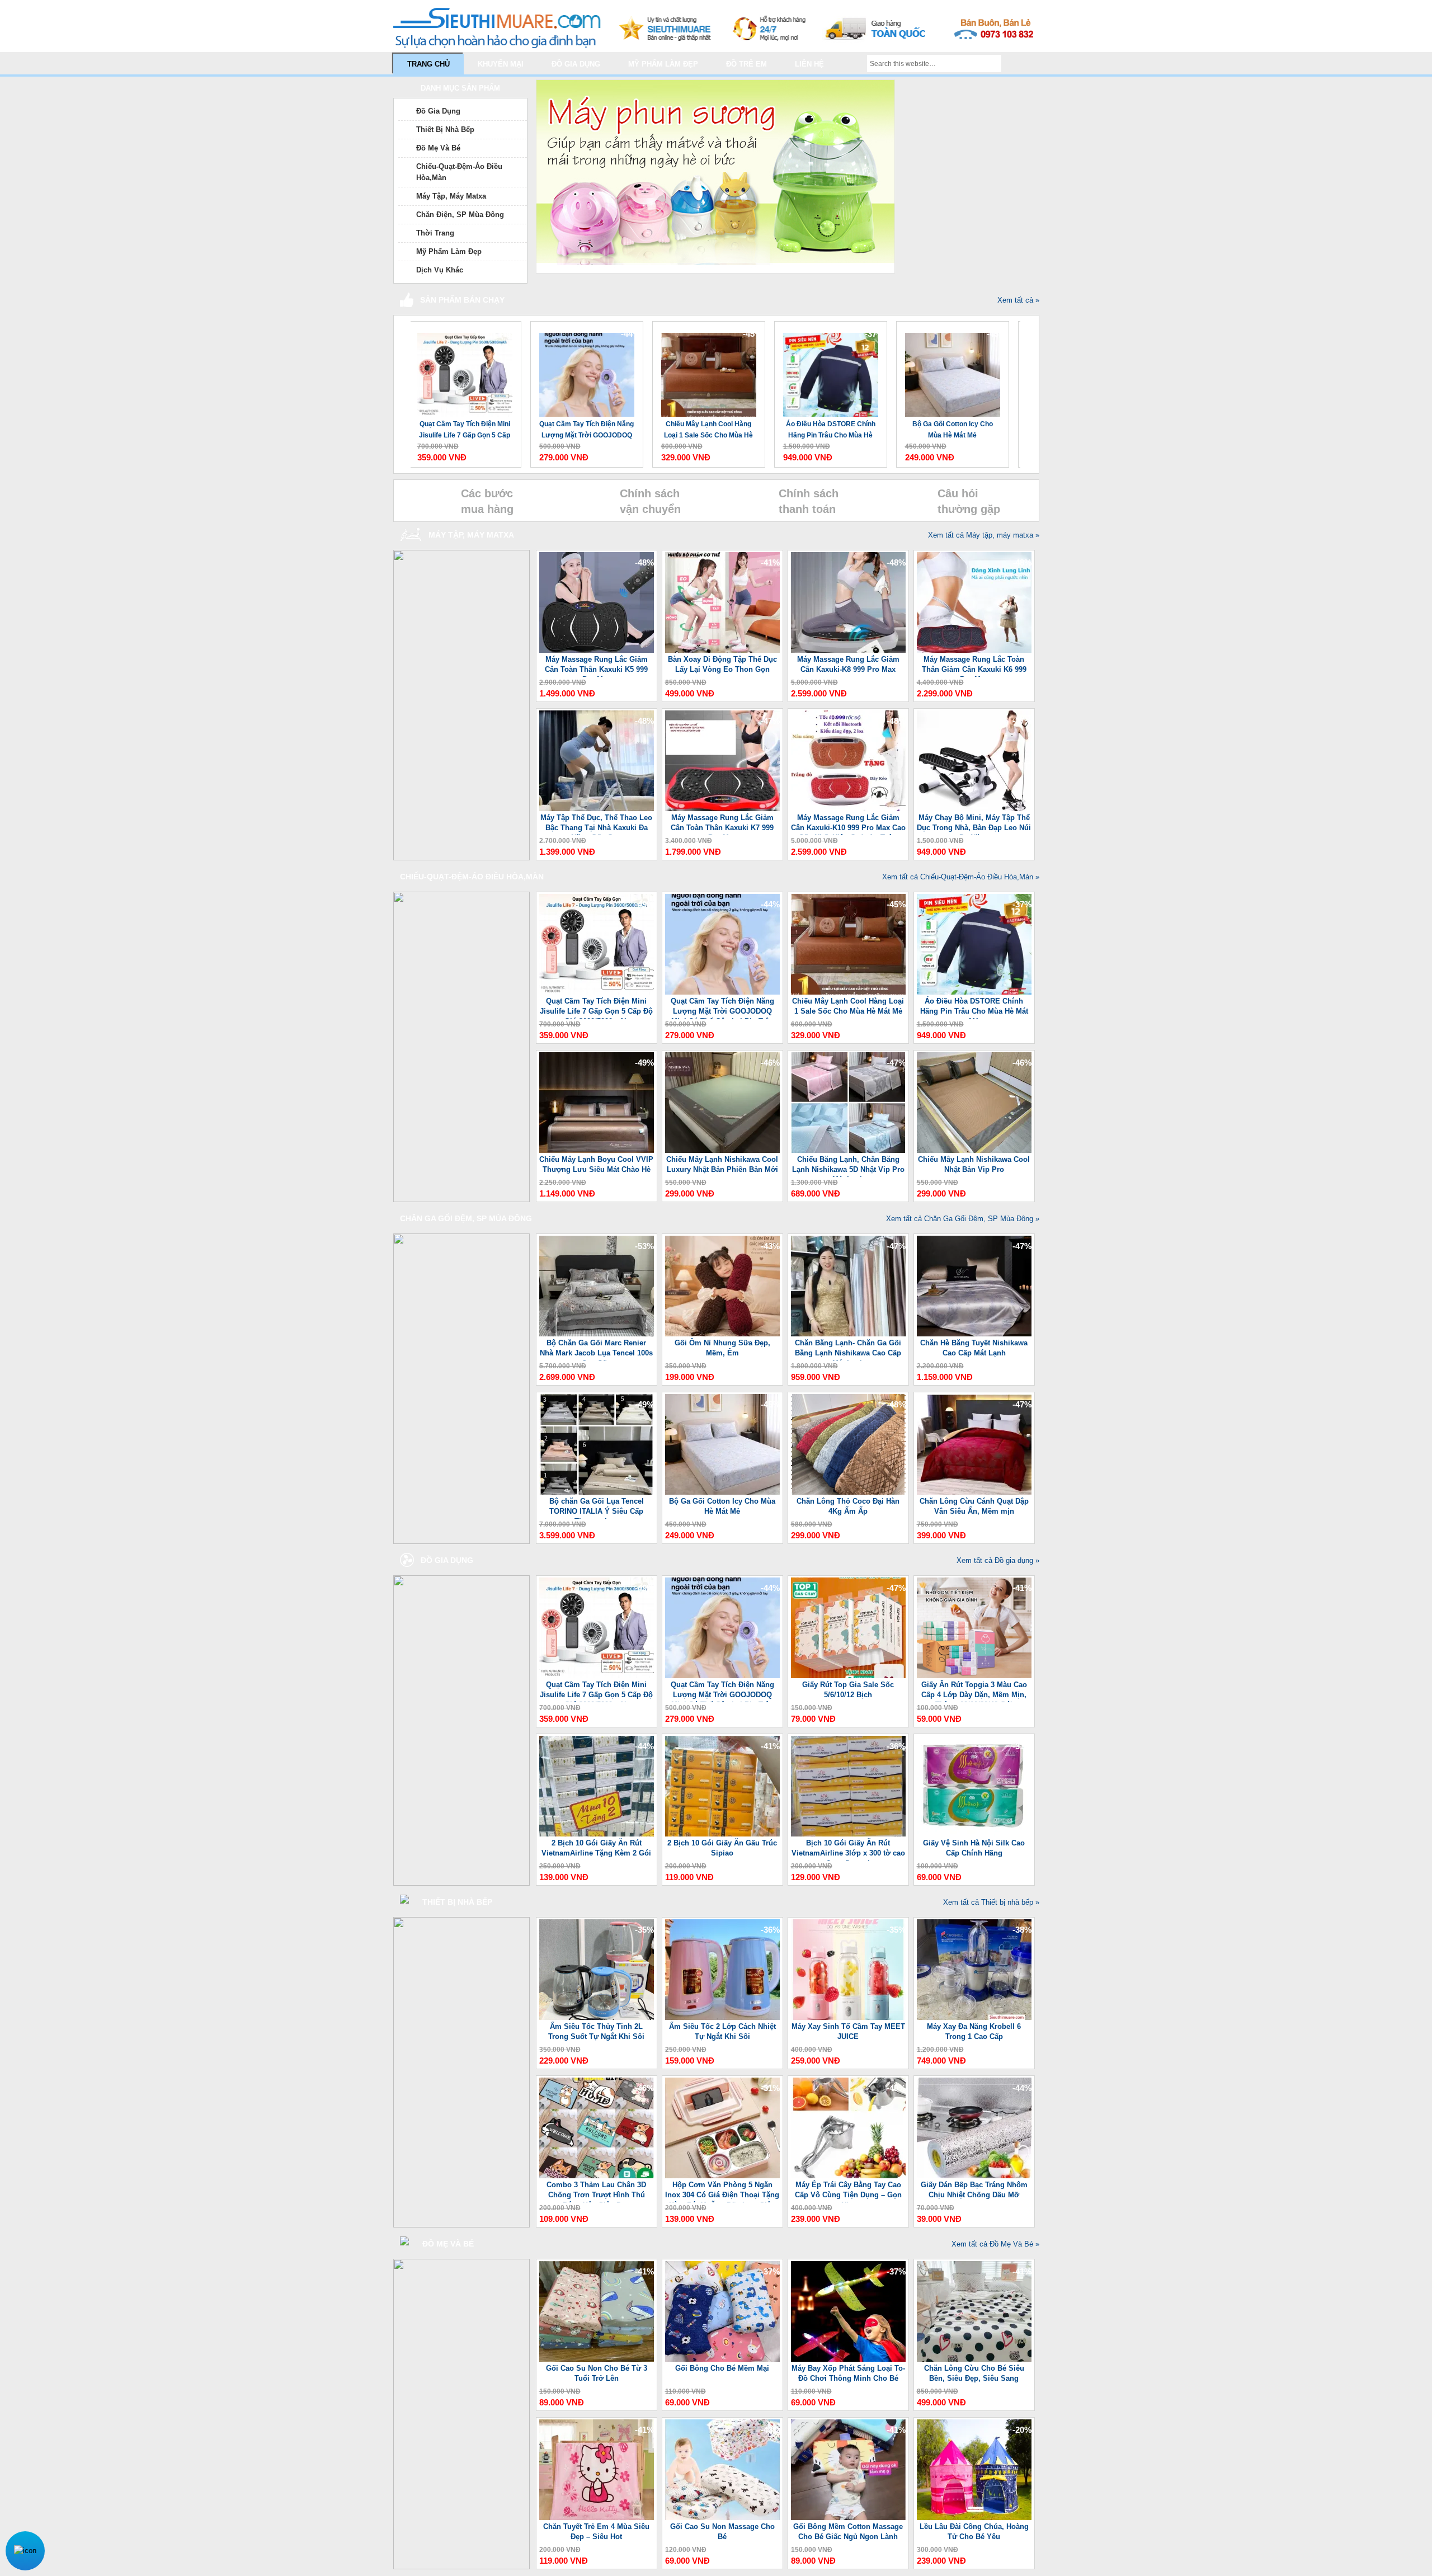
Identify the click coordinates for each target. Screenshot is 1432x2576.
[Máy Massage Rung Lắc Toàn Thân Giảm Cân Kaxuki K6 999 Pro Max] (974, 650)
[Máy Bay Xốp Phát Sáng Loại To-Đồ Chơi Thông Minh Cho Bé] (848, 2359)
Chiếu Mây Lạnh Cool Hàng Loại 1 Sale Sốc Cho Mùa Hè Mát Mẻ (583, 430)
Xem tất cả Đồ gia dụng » (998, 1560)
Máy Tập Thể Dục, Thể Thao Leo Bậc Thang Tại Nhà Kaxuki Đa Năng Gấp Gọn (596, 824)
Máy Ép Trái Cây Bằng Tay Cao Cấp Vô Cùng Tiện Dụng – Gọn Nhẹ (848, 2191)
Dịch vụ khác (440, 270)
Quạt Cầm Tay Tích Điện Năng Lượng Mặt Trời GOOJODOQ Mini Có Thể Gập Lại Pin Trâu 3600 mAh (461, 430)
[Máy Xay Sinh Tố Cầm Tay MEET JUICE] (848, 2017)
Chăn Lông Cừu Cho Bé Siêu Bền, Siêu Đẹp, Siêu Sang (974, 2373)
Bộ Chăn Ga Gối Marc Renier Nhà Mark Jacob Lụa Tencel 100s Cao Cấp (596, 1350)
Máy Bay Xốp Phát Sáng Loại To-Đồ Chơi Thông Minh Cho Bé (848, 2373)
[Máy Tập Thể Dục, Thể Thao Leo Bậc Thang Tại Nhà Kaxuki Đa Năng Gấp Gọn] (597, 809)
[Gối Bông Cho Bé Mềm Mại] (722, 2359)
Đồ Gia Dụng (438, 111)
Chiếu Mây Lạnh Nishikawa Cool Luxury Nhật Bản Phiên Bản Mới (722, 1164)
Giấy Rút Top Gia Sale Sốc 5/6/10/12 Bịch (848, 1690)
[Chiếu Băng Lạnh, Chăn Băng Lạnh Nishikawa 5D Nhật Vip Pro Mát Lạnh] (848, 1150)
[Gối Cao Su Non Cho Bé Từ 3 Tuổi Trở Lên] (597, 2359)
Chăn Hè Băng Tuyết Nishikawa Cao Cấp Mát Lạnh (974, 1348)
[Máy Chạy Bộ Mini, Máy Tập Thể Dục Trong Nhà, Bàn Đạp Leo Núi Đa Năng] (974, 809)
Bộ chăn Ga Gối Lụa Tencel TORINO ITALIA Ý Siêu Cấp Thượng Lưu (597, 1508)
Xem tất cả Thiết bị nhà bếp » (991, 1902)
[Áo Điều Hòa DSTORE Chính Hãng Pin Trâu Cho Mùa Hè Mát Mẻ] (705, 369)
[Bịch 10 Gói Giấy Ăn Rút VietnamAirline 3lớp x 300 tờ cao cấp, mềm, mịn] (848, 1834)
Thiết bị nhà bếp (445, 129)
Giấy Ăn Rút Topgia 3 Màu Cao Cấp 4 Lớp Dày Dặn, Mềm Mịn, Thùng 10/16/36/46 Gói (974, 1691)
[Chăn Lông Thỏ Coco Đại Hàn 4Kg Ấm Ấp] (848, 1492)
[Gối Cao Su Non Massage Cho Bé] (722, 2518)
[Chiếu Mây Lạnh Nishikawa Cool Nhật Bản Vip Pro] (974, 1150)
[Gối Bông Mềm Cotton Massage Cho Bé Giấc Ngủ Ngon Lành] (848, 2518)
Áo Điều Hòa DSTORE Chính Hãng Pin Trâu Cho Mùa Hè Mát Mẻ (705, 430)
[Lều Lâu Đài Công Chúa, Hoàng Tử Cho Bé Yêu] (974, 2518)
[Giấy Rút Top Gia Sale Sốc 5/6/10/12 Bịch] (848, 1676)
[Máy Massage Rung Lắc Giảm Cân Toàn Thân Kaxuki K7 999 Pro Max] (722, 809)
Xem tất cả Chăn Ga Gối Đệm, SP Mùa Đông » (963, 1219)
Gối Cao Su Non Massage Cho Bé (722, 2532)
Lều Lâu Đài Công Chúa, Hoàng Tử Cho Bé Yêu (974, 2532)
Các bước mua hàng (487, 501)
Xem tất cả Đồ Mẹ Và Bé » (995, 2244)
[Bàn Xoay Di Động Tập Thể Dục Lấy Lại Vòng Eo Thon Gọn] (722, 650)
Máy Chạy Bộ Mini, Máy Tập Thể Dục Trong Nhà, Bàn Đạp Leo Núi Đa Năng (974, 824)
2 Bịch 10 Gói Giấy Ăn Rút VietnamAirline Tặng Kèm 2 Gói (596, 1848)
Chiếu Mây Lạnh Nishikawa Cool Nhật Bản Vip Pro (974, 1164)
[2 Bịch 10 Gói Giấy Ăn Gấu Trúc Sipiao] (722, 1834)
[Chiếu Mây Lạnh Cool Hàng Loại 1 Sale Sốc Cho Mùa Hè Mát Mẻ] (583, 369)
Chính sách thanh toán (809, 501)
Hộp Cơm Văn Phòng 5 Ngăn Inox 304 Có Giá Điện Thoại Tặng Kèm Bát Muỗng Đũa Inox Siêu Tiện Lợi (722, 2191)
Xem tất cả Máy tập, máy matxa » (984, 535)
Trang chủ (428, 64)
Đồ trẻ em (746, 64)
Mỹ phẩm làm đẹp (663, 64)
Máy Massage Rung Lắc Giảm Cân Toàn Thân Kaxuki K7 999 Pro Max (722, 824)
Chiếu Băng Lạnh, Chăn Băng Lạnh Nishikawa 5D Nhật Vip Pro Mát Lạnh (848, 1166)
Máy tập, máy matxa (451, 196)
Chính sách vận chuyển (650, 501)
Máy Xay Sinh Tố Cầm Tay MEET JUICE (848, 2031)
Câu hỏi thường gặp (969, 501)
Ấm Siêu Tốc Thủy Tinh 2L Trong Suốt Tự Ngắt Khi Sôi (596, 2031)
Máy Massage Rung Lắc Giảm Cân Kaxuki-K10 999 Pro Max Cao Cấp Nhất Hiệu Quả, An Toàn (848, 824)
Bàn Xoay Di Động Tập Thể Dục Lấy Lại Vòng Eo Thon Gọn (722, 664)
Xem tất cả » (1018, 300)
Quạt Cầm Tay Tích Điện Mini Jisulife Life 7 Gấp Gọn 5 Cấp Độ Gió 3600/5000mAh (596, 1008)
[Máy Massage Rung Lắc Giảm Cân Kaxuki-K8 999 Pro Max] (848, 650)
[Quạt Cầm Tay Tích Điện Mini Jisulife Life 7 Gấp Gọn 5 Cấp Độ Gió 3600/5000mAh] (597, 992)
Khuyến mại (501, 64)
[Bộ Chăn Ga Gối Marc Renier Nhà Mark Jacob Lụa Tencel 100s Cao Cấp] (597, 1334)
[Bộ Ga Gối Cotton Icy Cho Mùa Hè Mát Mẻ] (827, 369)
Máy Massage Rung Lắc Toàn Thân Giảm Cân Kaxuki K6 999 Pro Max (974, 666)
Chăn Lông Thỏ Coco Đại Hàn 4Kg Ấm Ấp (848, 1506)
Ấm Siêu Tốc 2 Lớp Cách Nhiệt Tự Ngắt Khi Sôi (722, 2031)
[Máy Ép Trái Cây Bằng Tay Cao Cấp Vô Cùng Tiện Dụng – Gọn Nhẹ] (848, 2176)
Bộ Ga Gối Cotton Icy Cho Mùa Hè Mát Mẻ (827, 430)
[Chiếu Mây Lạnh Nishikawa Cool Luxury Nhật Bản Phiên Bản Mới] (722, 1150)
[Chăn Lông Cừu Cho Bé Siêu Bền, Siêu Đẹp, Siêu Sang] (974, 2359)
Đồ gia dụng (576, 64)
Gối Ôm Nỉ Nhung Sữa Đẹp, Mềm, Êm (722, 1348)
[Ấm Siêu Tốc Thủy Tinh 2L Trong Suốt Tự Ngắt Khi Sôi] (597, 2017)
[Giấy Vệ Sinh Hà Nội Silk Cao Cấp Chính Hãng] (974, 1834)
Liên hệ (809, 64)
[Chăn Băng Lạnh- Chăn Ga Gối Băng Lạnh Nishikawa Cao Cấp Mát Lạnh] (848, 1334)
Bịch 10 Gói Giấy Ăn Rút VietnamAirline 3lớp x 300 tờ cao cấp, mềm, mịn (848, 1850)
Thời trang (435, 233)
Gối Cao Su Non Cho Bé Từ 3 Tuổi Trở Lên (597, 2373)
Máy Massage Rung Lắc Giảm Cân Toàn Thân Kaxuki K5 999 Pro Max (596, 666)
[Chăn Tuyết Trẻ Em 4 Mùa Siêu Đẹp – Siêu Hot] (597, 2518)
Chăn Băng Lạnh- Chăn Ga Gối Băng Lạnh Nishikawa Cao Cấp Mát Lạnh (848, 1350)
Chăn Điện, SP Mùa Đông (460, 215)
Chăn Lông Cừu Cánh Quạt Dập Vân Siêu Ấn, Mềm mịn (974, 1506)
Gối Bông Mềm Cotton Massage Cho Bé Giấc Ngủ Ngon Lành (848, 2532)
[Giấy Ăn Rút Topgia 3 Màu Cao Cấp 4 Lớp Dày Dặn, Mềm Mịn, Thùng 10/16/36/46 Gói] (974, 1676)
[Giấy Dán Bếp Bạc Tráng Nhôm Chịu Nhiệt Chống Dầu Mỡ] (974, 2176)
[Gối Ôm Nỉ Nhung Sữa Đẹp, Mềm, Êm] (722, 1334)
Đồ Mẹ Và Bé (438, 148)
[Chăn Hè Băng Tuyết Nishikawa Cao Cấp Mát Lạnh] (974, 1334)
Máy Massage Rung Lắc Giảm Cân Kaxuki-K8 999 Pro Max (848, 664)
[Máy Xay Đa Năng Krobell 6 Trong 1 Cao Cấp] (974, 2017)
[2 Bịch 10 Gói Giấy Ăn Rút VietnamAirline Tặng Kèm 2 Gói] (597, 1834)
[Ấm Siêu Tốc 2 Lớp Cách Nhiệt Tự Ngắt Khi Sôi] (722, 2017)
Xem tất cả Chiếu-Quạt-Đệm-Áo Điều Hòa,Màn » (961, 877)
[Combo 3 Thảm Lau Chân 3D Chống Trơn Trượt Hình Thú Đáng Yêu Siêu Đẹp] (597, 2176)
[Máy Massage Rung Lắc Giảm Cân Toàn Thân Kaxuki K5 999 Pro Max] (597, 650)
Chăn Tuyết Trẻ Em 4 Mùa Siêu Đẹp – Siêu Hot (596, 2532)
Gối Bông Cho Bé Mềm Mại (722, 2368)
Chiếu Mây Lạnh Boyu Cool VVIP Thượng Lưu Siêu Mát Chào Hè (949, 430)
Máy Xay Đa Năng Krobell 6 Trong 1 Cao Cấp (974, 2031)
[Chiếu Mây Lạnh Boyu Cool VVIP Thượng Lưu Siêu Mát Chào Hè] (949, 369)
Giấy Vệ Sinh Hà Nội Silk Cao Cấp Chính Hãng (974, 1848)
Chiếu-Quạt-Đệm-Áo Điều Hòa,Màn (459, 172)
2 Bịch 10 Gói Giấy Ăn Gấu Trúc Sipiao (722, 1848)
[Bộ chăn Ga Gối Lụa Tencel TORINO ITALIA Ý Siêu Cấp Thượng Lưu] (597, 1492)
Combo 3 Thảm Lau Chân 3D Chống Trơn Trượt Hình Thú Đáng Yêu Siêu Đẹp (596, 2191)
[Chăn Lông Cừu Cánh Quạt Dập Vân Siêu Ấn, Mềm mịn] (974, 1492)
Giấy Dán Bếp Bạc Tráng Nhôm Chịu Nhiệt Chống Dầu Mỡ (974, 2190)
